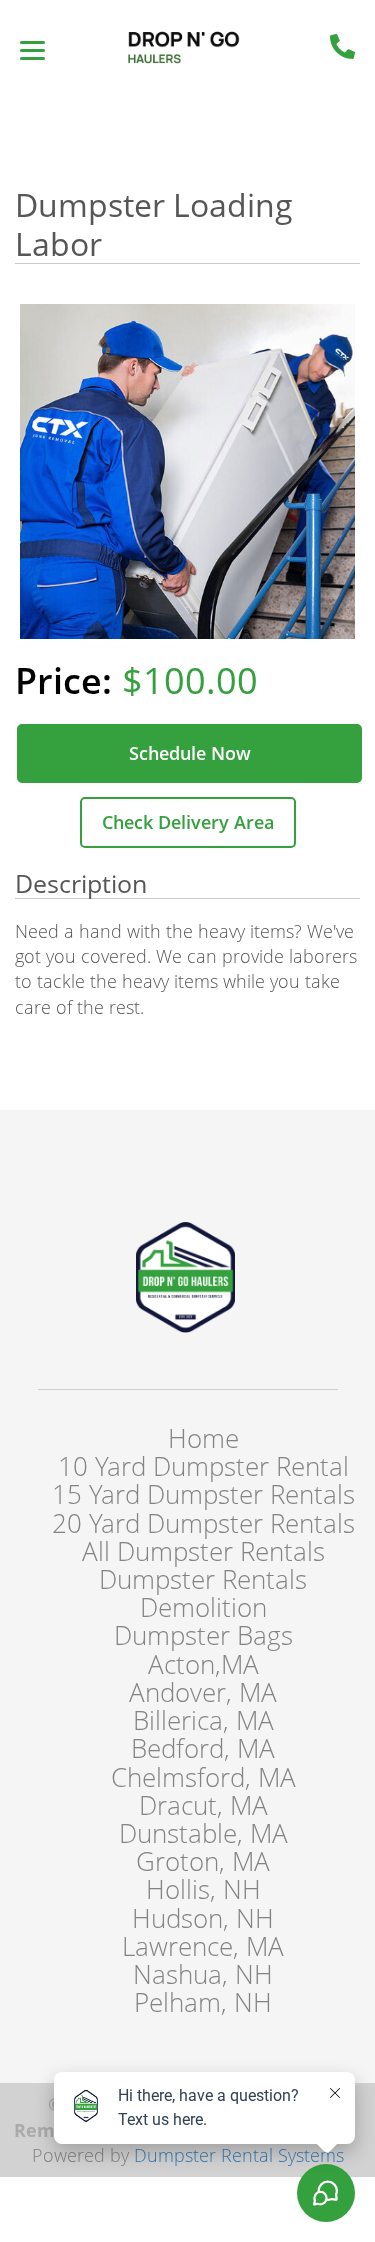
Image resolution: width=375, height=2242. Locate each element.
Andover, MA (203, 1692)
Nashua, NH (203, 1974)
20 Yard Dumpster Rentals (203, 1523)
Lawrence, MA (203, 1946)
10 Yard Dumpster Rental (203, 1466)
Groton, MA (203, 1861)
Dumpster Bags (203, 1635)
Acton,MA (203, 1664)
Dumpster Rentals (203, 1579)
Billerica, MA (203, 1720)
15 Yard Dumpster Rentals (203, 1494)
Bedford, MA (203, 1748)
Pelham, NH (203, 2002)
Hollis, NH (203, 1889)
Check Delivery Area (188, 822)
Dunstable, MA (203, 1833)
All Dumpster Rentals (203, 1551)
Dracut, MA (203, 1805)
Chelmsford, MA (203, 1777)
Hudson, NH (203, 1918)
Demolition (203, 1607)
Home (203, 1438)
